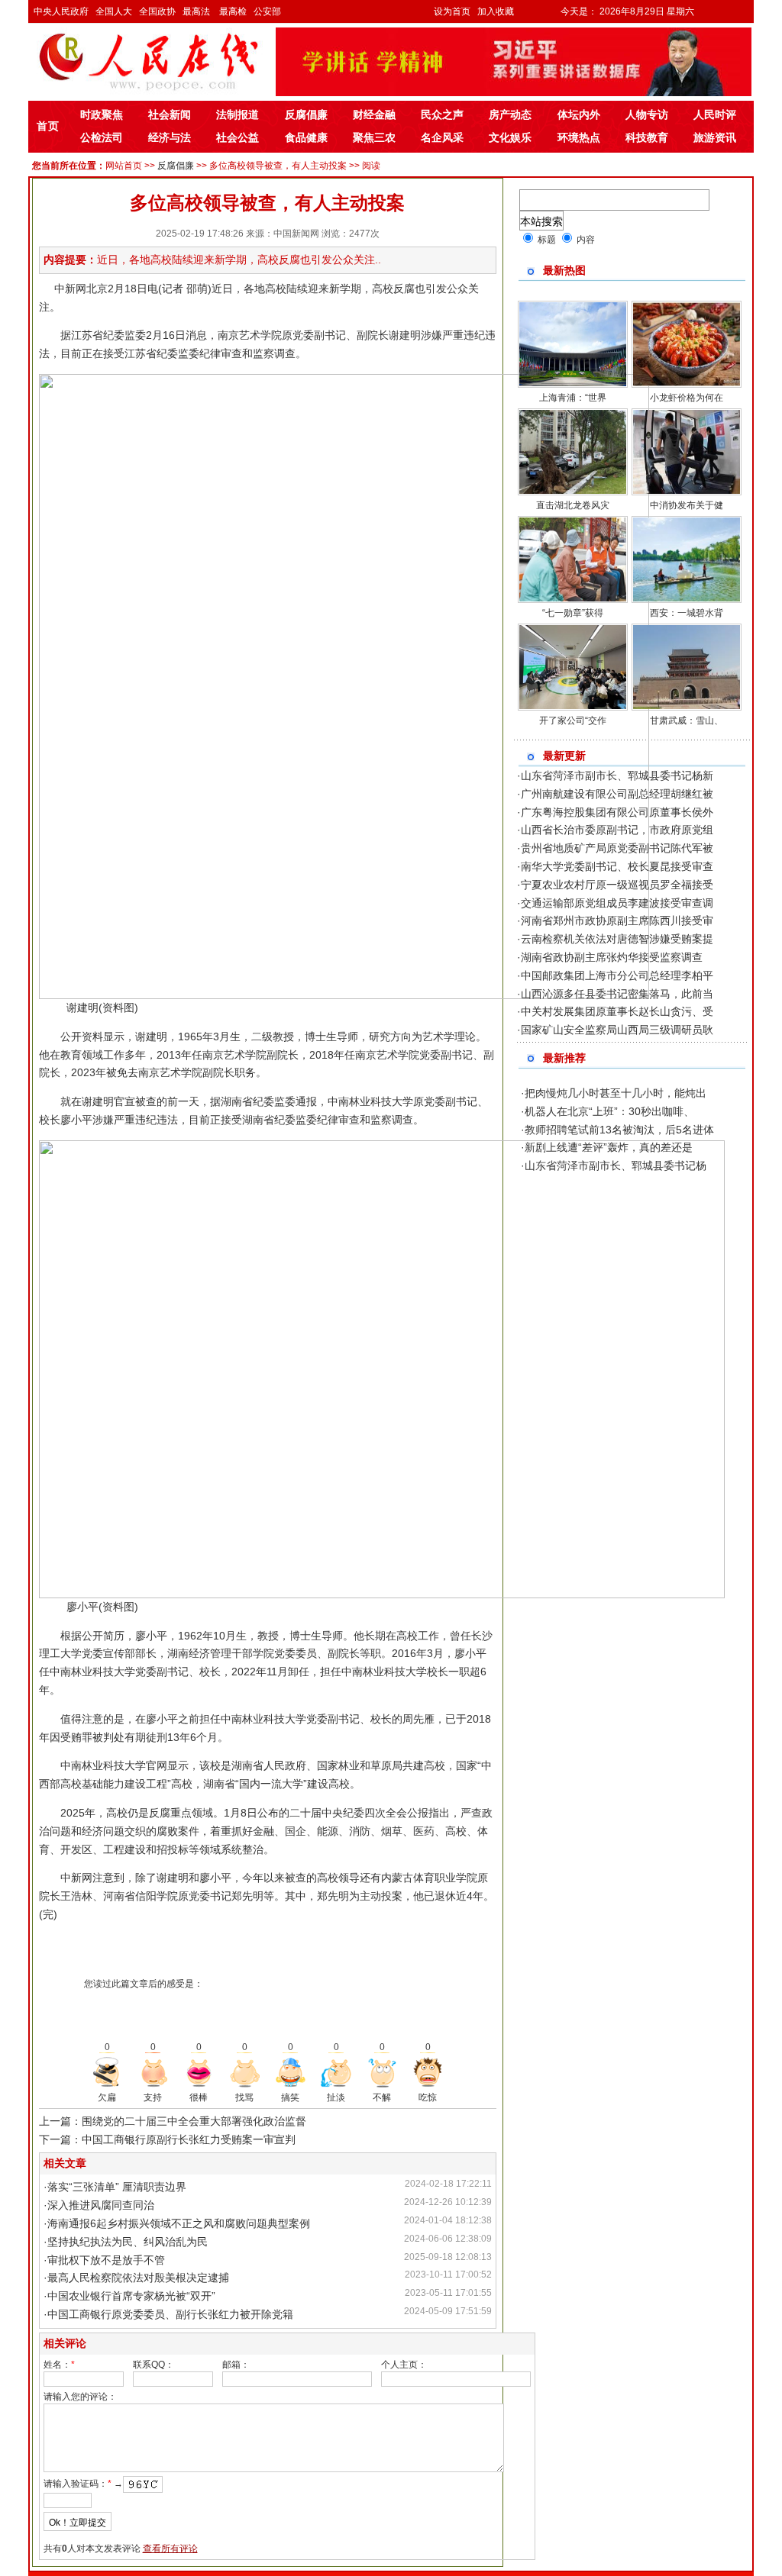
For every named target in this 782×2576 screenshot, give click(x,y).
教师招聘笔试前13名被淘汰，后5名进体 (619, 1130)
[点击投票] (107, 2072)
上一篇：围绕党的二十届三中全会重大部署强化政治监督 (173, 2121)
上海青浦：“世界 (573, 398)
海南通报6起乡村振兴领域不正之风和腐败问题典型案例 (179, 2223)
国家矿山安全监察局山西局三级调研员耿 (617, 1030)
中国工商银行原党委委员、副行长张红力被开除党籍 (170, 2314)
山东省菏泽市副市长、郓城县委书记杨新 (617, 775)
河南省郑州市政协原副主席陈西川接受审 (617, 920)
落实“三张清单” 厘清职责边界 (117, 2187)
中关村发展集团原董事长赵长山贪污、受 (617, 1011)
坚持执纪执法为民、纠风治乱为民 (128, 2242)
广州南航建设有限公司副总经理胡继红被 (617, 794)
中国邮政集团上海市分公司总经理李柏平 (617, 975)
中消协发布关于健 (687, 505)
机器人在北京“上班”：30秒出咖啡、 (609, 1111)
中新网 (70, 289)
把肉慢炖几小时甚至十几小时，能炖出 (616, 1093)
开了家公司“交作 (573, 721)
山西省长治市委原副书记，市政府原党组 (617, 830)
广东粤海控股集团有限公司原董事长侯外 (617, 812)
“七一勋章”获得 (573, 613)
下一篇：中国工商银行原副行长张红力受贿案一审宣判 (167, 2139)
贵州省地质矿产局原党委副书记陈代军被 (617, 848)
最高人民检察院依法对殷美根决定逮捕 (138, 2278)
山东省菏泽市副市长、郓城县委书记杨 (616, 1165)
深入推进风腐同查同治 (101, 2205)
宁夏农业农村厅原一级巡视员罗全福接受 (617, 885)
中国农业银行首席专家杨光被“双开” (131, 2296)
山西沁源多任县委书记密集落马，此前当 (617, 994)
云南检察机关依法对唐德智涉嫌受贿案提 (617, 939)
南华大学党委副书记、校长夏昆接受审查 (617, 866)
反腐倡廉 (176, 166)
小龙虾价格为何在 (687, 398)
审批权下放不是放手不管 (106, 2260)
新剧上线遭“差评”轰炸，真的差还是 (609, 1147)
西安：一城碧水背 (687, 613)
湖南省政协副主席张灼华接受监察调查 (612, 957)
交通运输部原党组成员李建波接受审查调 (617, 903)
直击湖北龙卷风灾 (573, 505)
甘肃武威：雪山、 (687, 721)
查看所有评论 (170, 2549)
